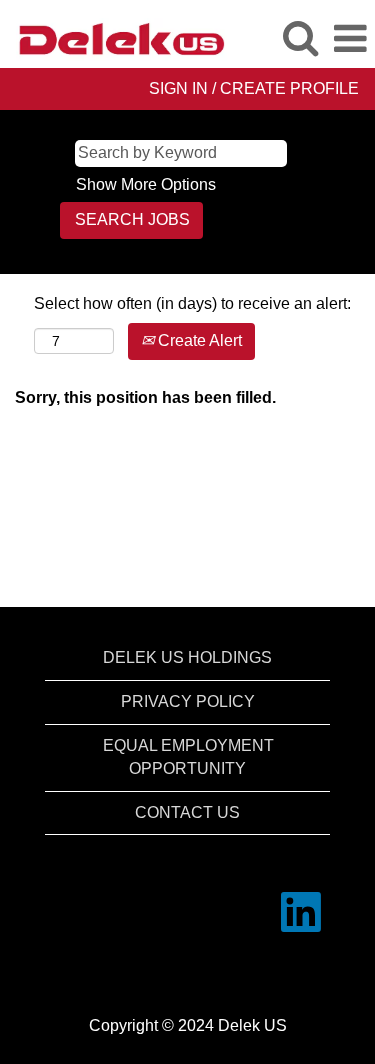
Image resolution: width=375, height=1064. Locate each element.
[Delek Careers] (114, 37)
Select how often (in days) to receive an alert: (192, 303)
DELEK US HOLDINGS (187, 657)
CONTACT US (187, 812)
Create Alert (198, 340)
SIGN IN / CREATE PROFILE (254, 88)
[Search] (300, 38)
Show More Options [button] (146, 184)
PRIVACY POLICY (188, 701)
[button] (350, 39)
